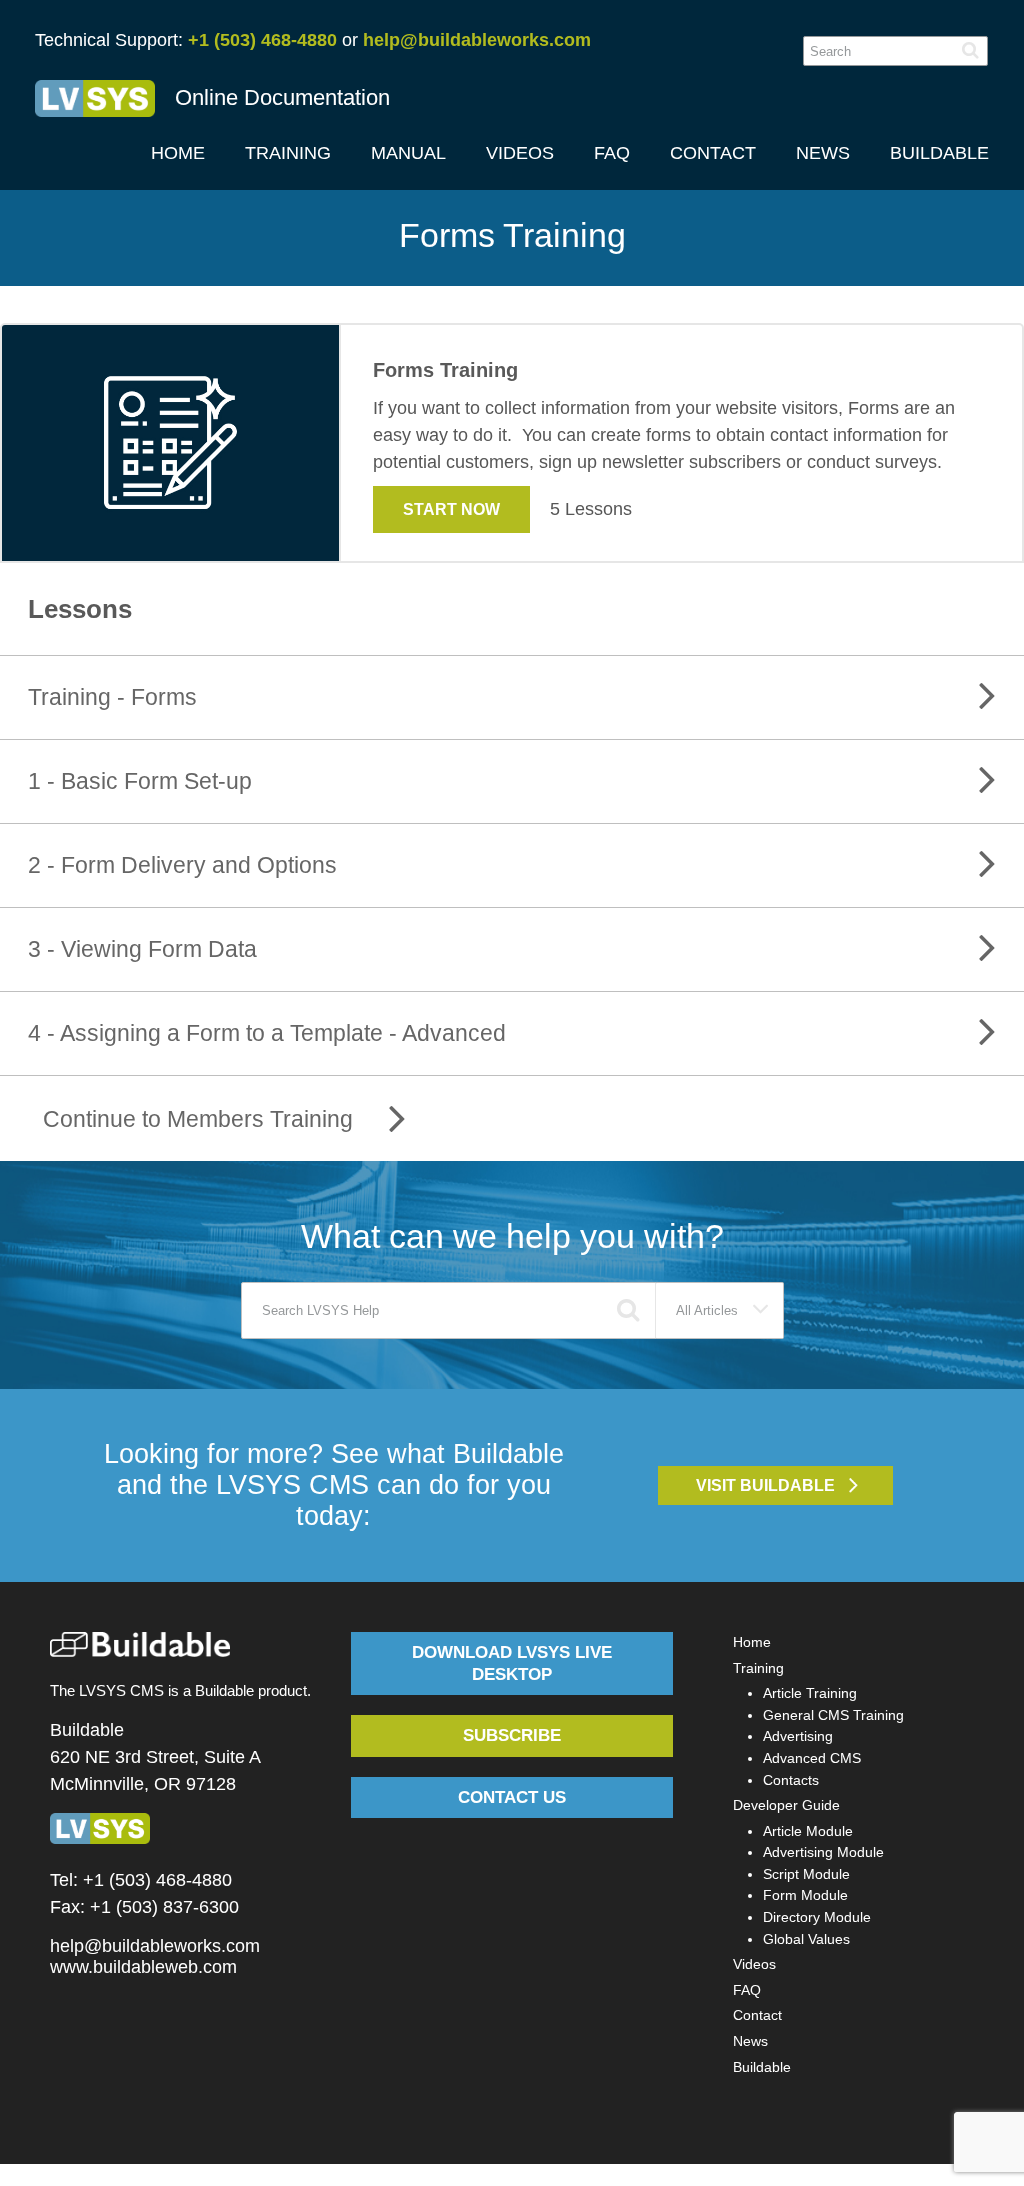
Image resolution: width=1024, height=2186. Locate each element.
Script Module (806, 1874)
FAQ (612, 153)
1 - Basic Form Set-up (140, 781)
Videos (754, 1964)
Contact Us (512, 1797)
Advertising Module (823, 1852)
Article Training (810, 1693)
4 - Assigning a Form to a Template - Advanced (267, 1033)
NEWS (823, 153)
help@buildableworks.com (477, 40)
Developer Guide (786, 1805)
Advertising (798, 1736)
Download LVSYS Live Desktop (512, 1663)
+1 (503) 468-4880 (262, 40)
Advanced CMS (812, 1758)
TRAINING (288, 153)
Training (758, 1668)
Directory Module (817, 1917)
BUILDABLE (939, 153)
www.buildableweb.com (143, 1967)
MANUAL (408, 153)
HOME (178, 153)
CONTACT (713, 153)
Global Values (806, 1939)
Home (752, 1642)
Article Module (808, 1831)
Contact (757, 2015)
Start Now (451, 509)
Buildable (762, 2067)
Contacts (791, 1780)
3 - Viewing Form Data (142, 949)
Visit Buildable (765, 1485)
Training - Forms (112, 697)
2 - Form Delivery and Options (182, 865)
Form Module (805, 1895)
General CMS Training (833, 1715)
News (750, 2041)
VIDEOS (520, 153)
